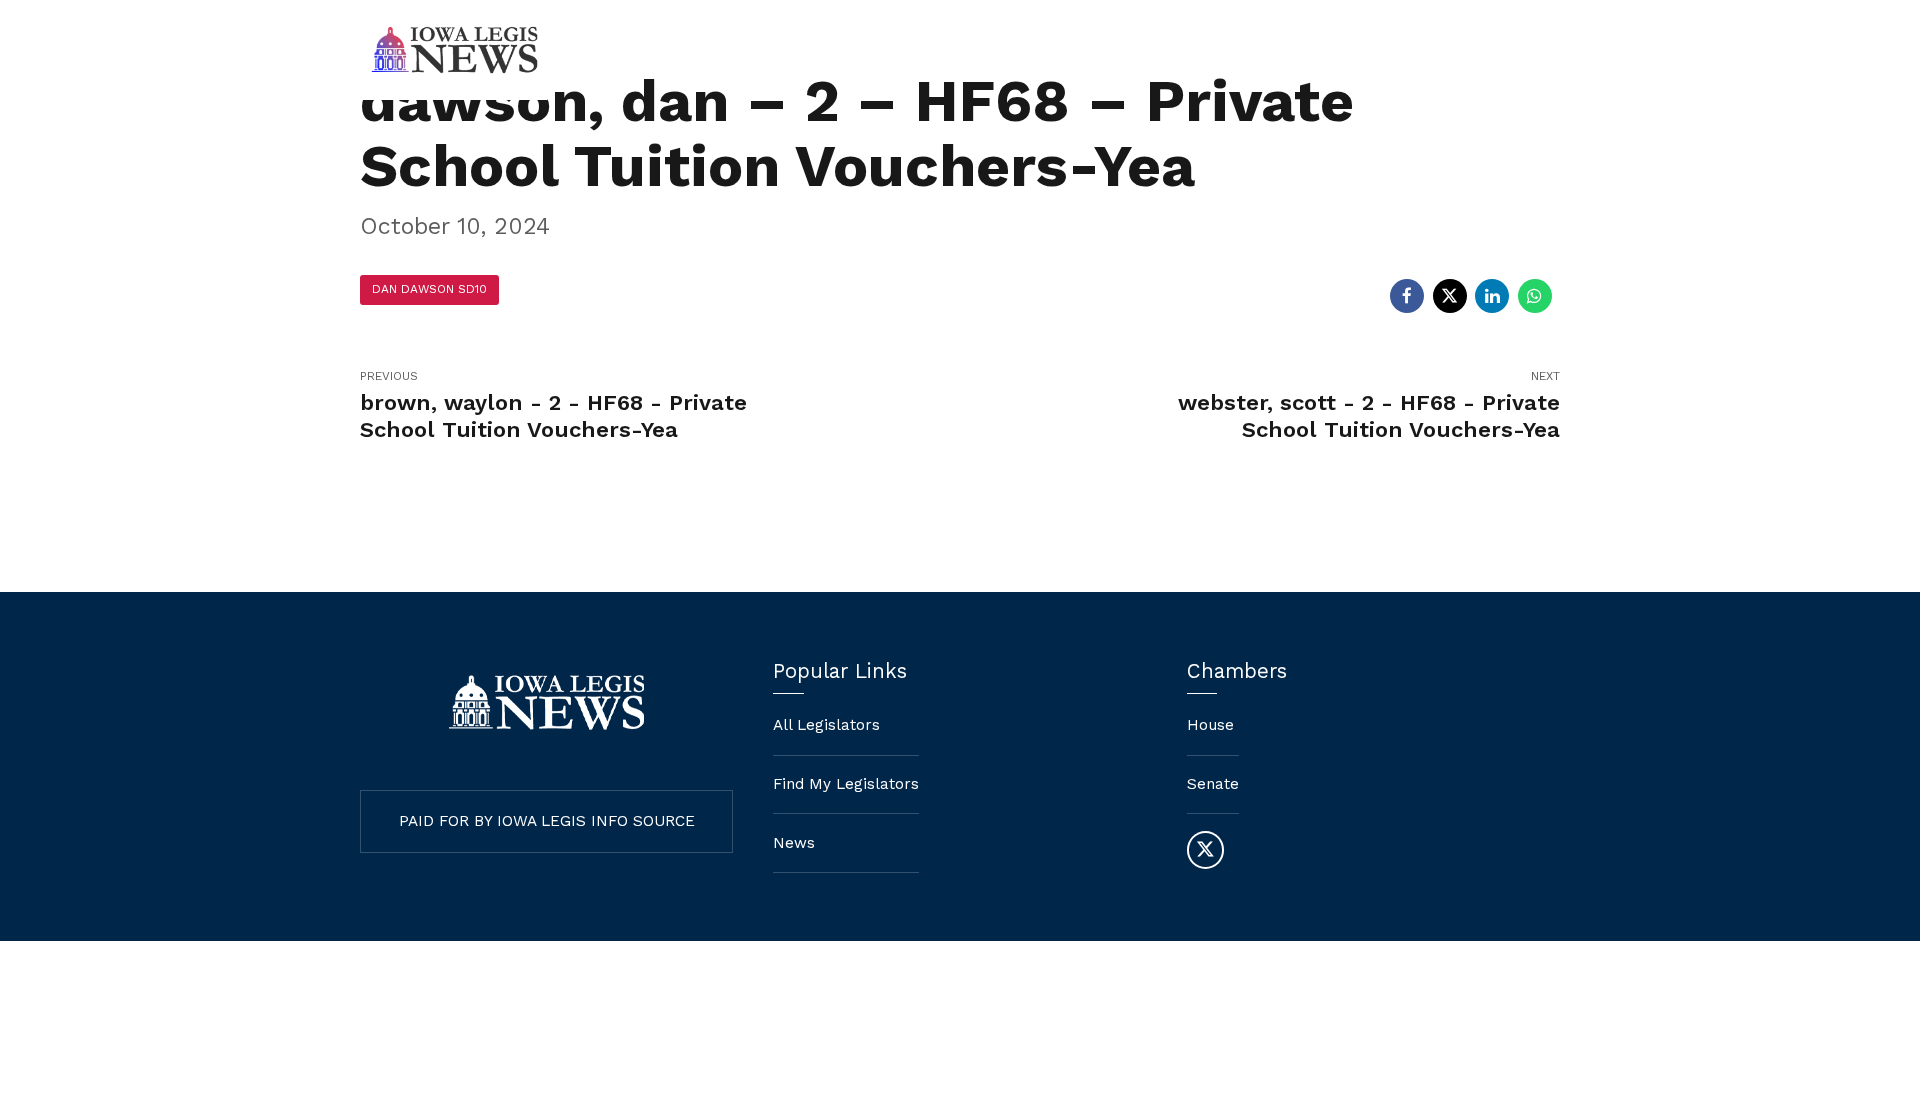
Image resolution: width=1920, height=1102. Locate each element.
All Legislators (826, 725)
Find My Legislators (1184, 50)
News (1459, 50)
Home (1041, 50)
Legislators (1347, 50)
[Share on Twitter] (1450, 296)
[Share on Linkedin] (1492, 296)
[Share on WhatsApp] (1535, 296)
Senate (1213, 784)
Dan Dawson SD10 (429, 289)
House (1210, 725)
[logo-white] (546, 702)
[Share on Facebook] (1407, 296)
